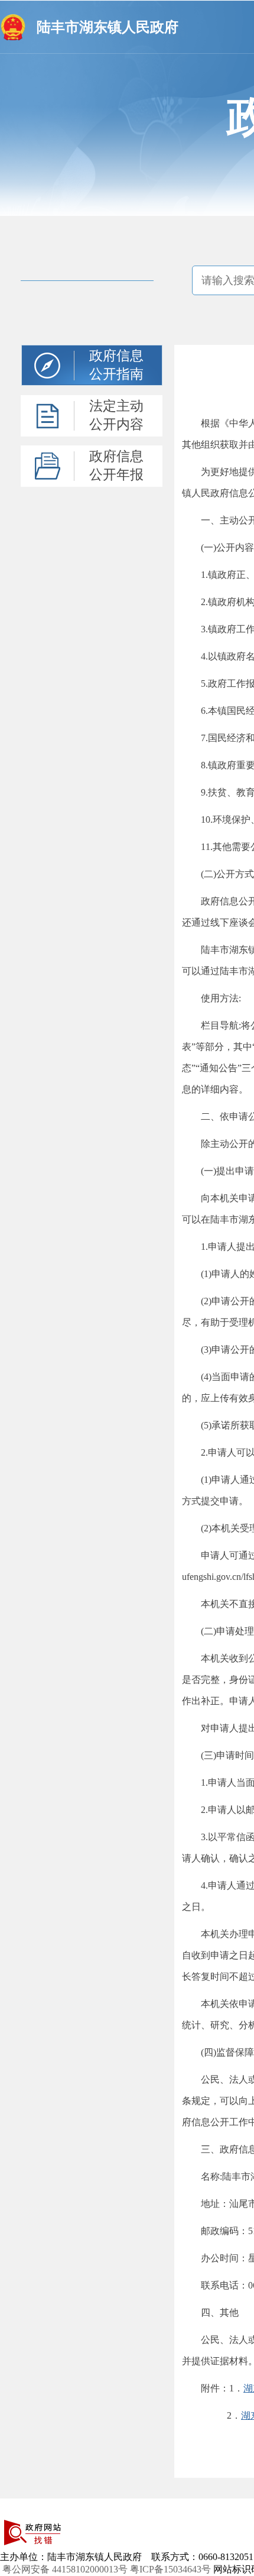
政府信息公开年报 (116, 466)
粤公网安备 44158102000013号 (65, 2569)
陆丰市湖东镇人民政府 (108, 27)
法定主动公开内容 (116, 415)
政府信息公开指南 (116, 365)
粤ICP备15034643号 (170, 2569)
